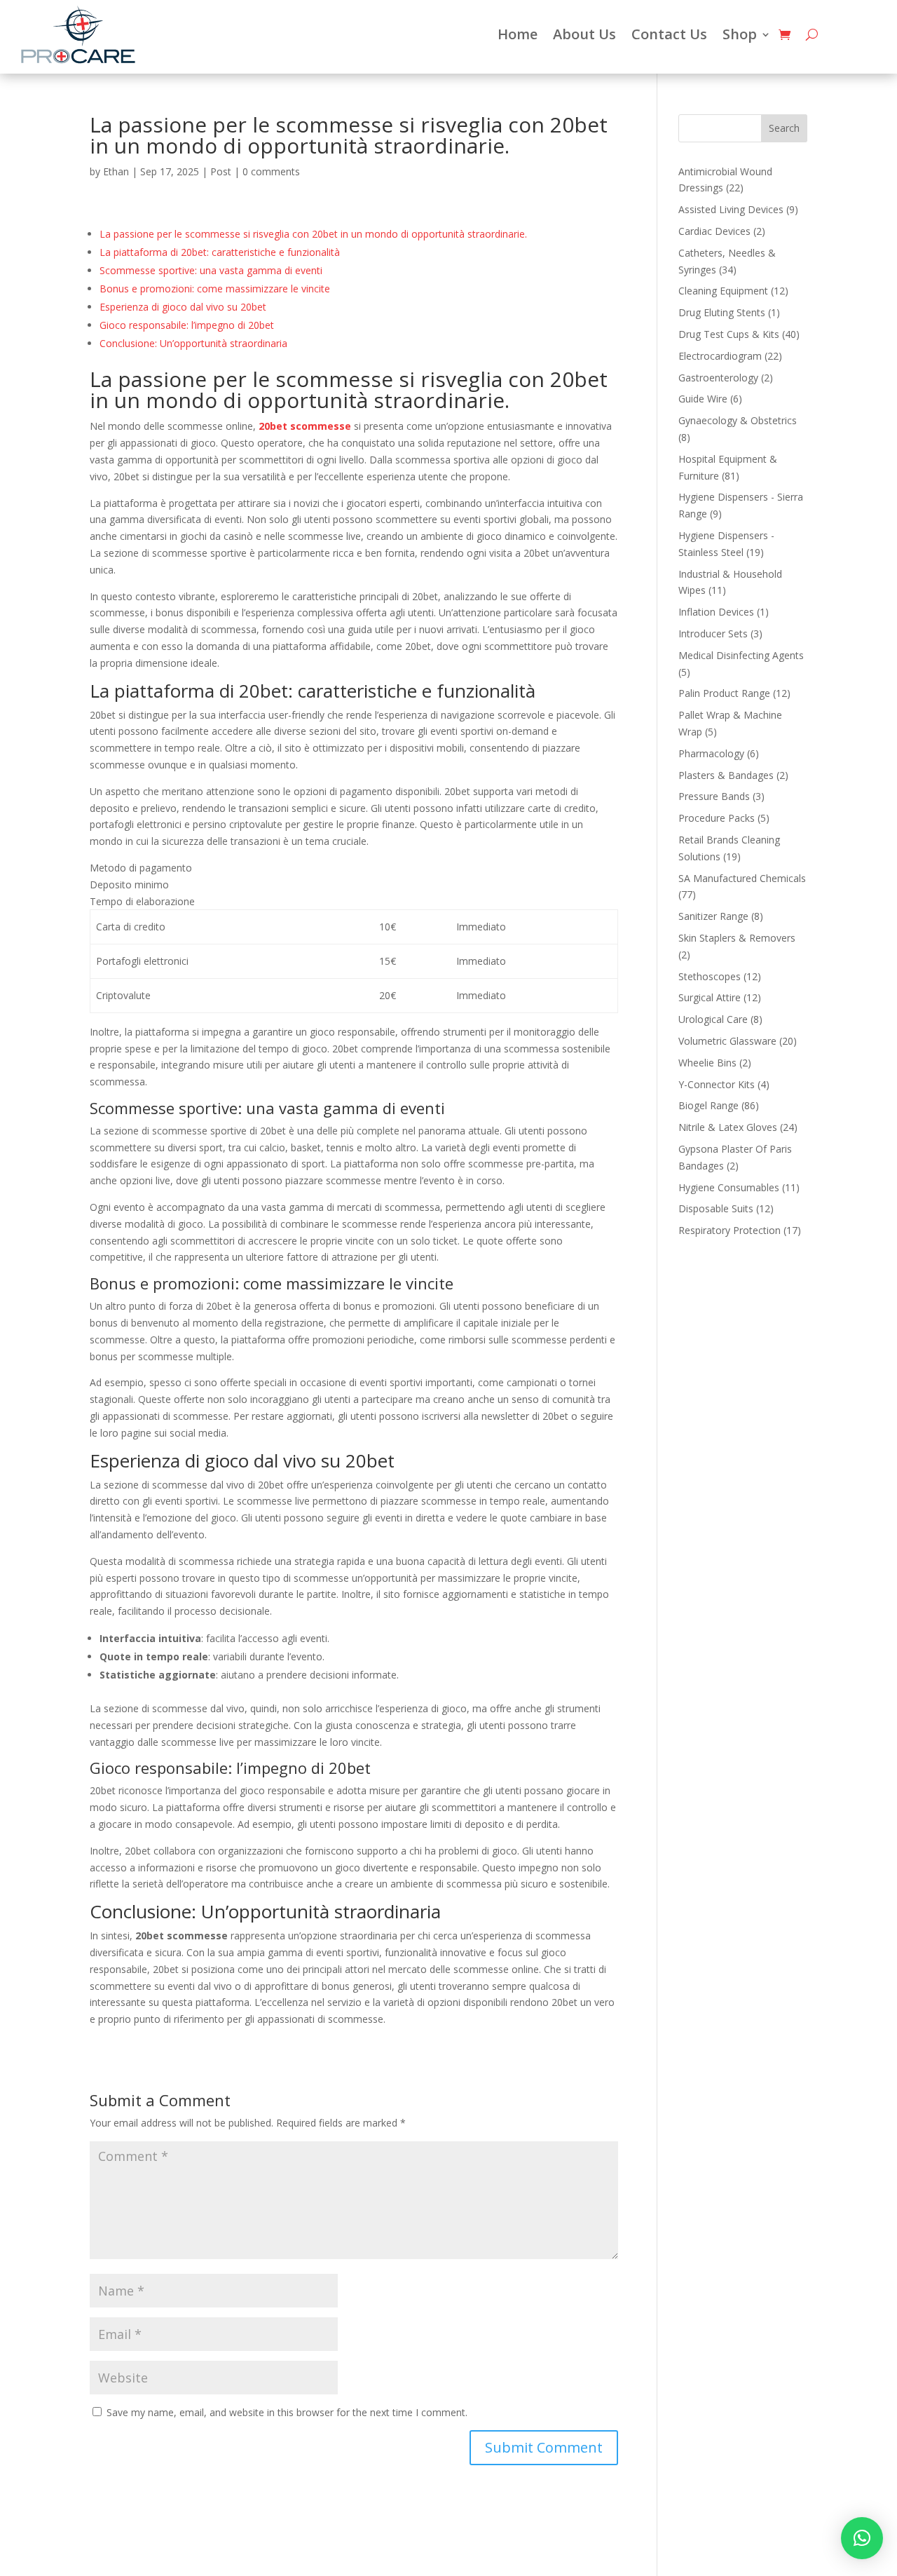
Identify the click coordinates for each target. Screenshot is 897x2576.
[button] (862, 2538)
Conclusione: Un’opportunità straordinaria (193, 343)
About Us (584, 34)
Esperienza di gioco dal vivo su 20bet (183, 307)
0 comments (271, 171)
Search (784, 128)
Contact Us (669, 34)
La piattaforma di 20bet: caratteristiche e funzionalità (220, 252)
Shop (740, 34)
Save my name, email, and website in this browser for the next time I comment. (287, 2412)
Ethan (116, 171)
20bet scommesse (305, 426)
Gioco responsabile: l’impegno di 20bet (187, 325)
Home (518, 34)
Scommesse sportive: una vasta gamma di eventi (211, 270)
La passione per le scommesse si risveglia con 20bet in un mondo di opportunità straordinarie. (313, 234)
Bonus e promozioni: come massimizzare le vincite (215, 289)
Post (221, 171)
